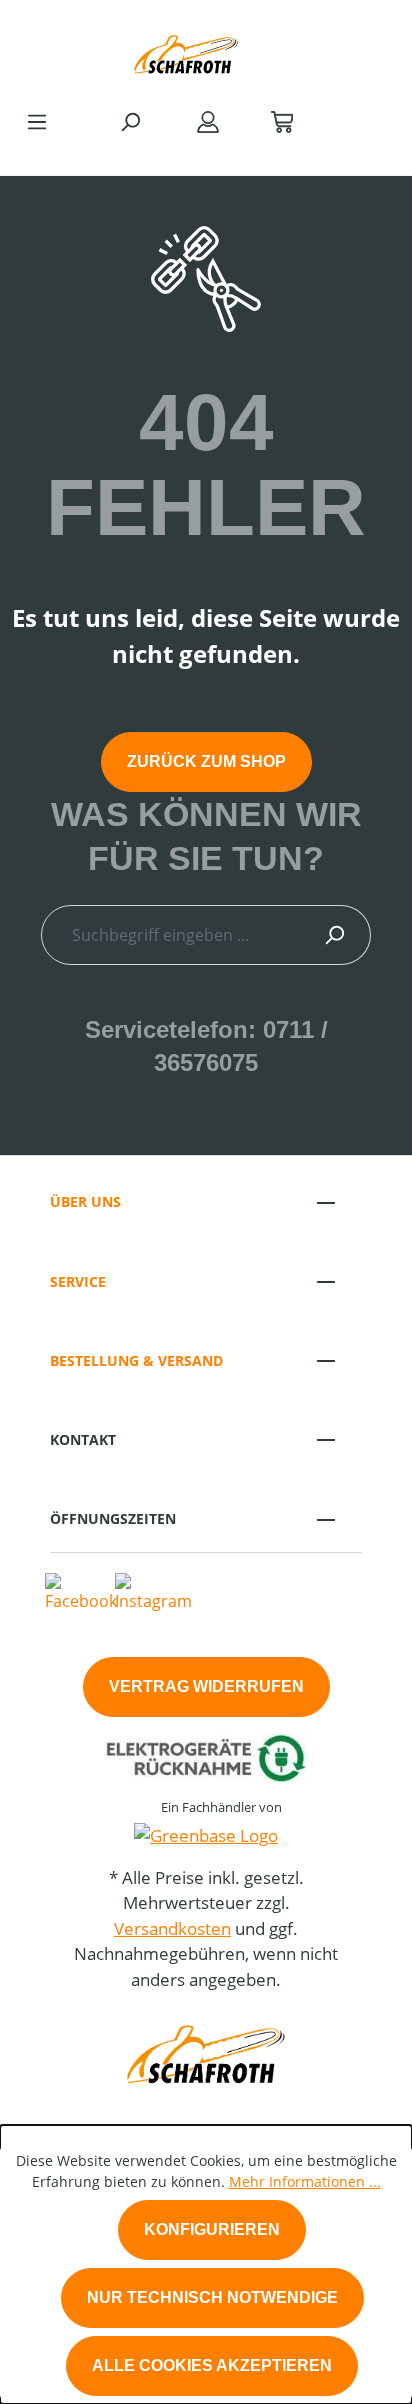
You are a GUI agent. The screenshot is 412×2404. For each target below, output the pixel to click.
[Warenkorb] (282, 121)
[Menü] (37, 121)
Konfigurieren (212, 2229)
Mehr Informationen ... (305, 2181)
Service (78, 1281)
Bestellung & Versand (136, 1360)
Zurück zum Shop (206, 761)
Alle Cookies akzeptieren (212, 2365)
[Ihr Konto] (208, 121)
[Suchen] (130, 121)
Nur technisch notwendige (212, 2297)
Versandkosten (172, 1928)
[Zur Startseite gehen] (186, 49)
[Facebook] (81, 1591)
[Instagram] (153, 1591)
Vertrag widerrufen (206, 1686)
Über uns (85, 1201)
